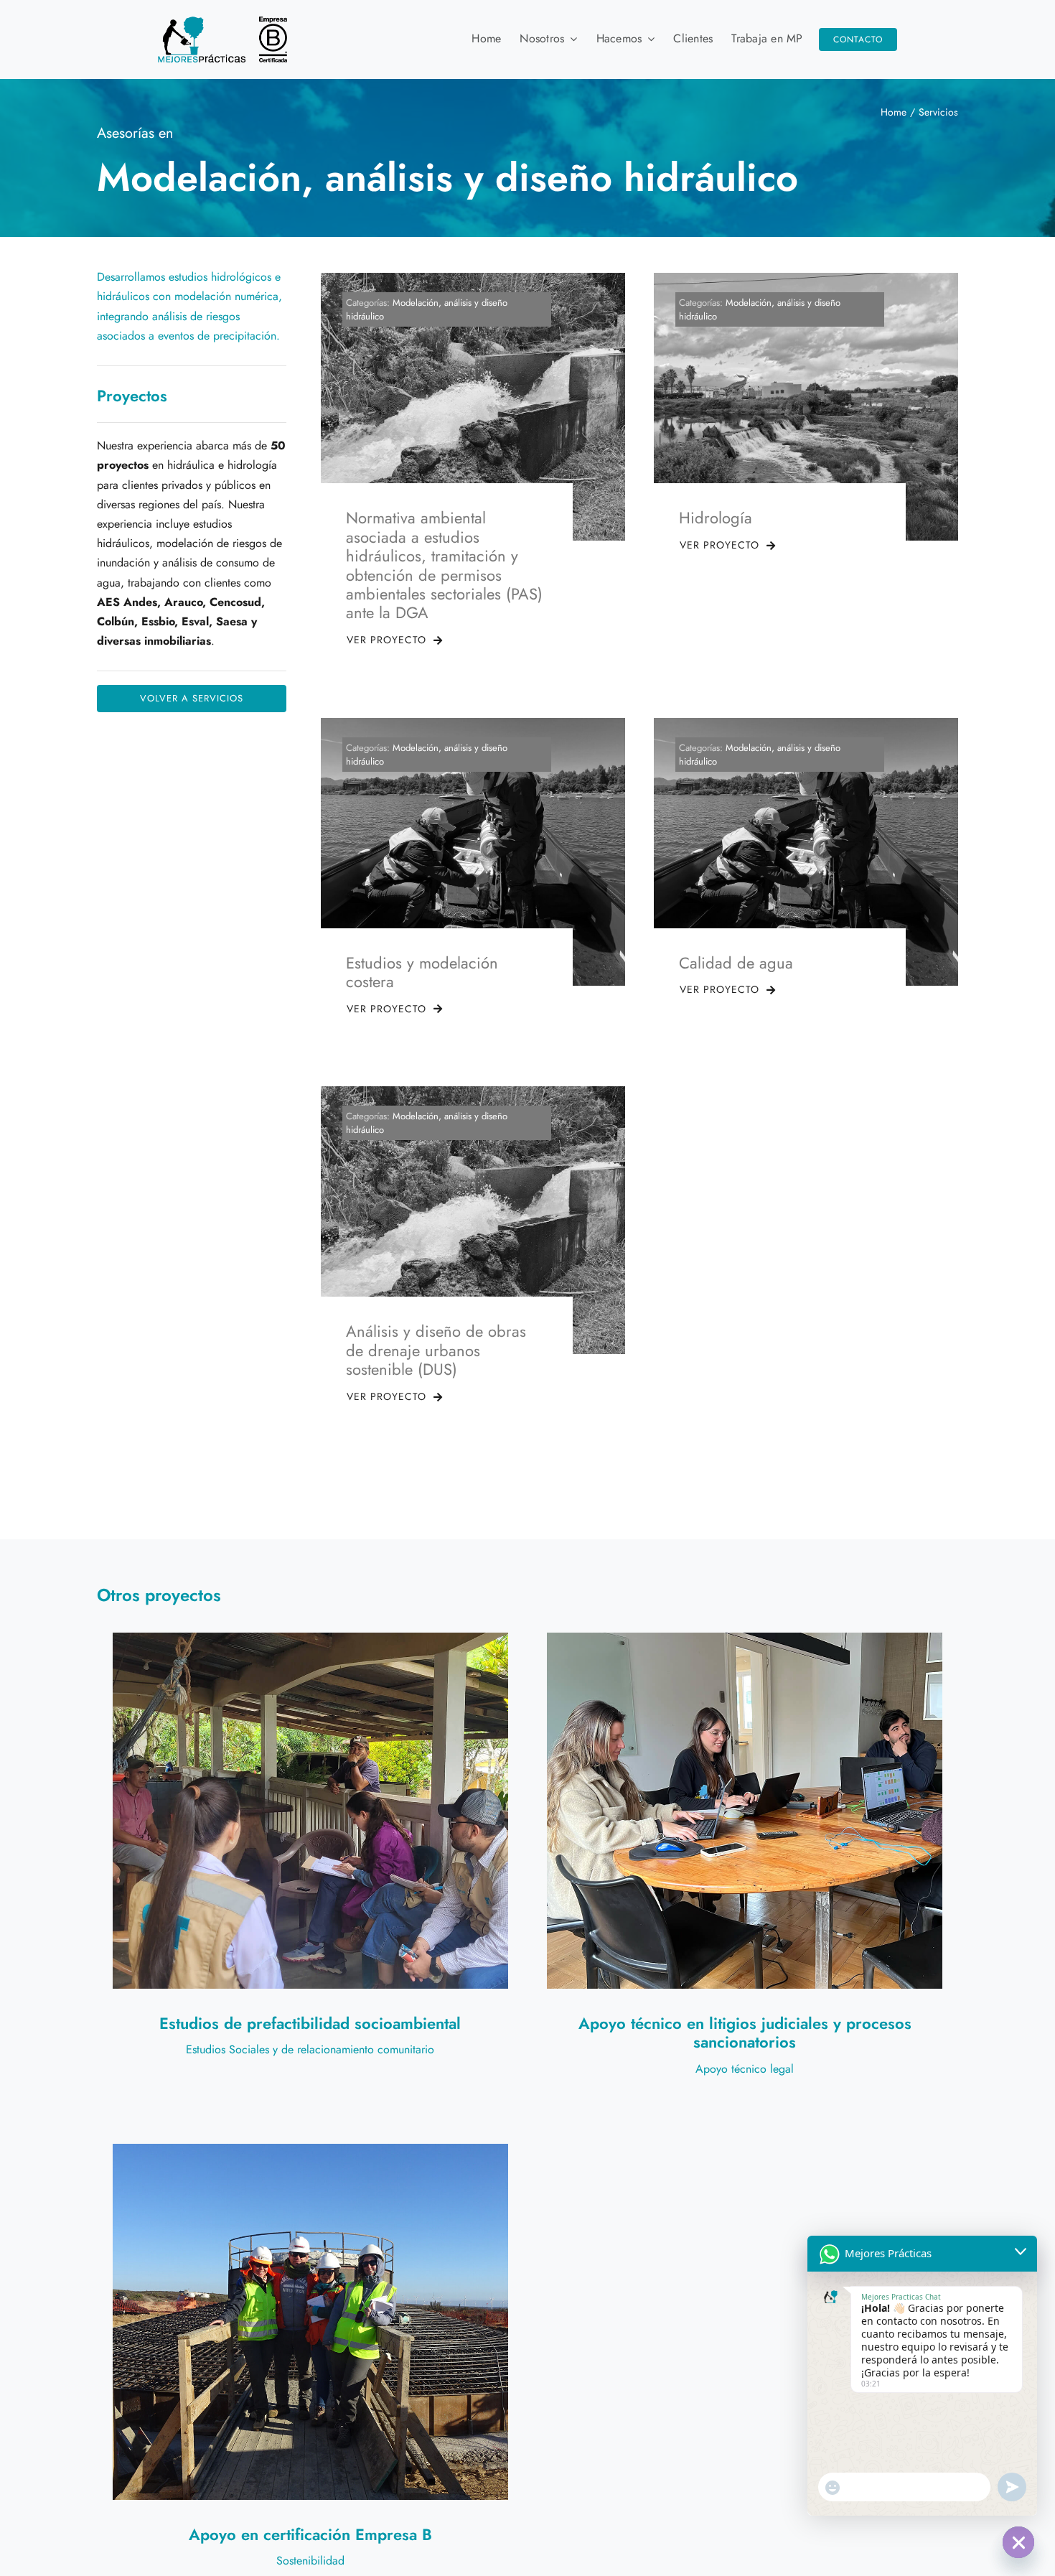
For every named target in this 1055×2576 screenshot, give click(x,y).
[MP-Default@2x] (222, 22)
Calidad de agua (736, 963)
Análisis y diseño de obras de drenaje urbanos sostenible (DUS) (436, 1350)
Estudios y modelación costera (422, 972)
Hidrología (716, 518)
